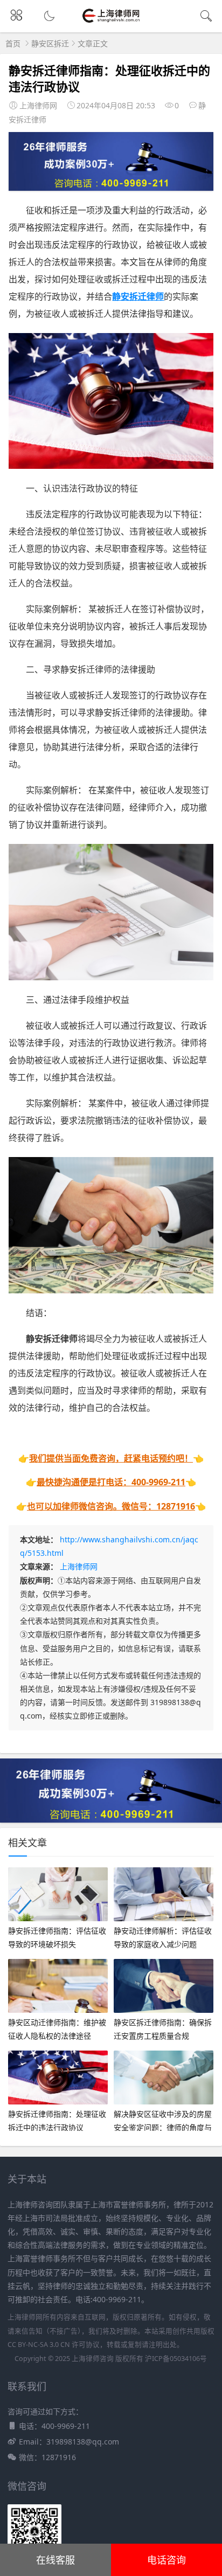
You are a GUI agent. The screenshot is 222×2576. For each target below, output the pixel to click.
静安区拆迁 (50, 43)
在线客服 (55, 2560)
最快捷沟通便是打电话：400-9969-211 (111, 1482)
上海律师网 (79, 1566)
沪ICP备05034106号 (176, 2359)
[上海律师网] (111, 22)
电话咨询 (166, 2560)
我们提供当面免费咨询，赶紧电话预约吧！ (111, 1458)
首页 (13, 43)
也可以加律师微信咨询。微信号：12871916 (111, 1506)
